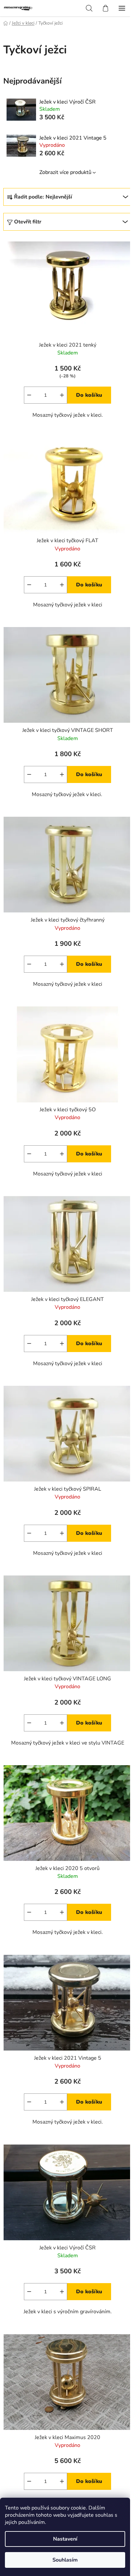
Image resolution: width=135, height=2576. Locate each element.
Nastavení (65, 2539)
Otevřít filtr (28, 222)
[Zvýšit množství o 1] (62, 395)
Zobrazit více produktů (65, 172)
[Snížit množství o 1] (29, 395)
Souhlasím (65, 2560)
